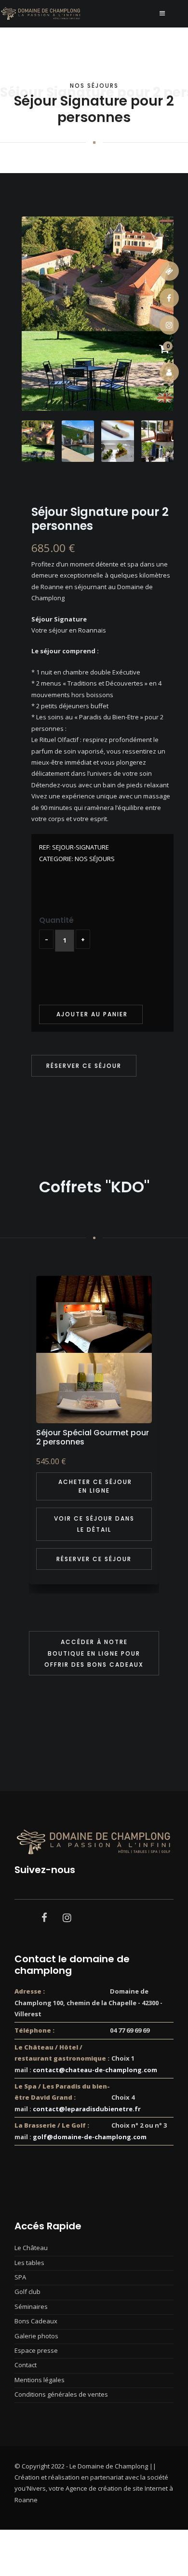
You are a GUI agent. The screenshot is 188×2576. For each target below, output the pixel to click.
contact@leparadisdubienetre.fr (87, 2109)
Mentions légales (40, 2380)
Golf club (27, 2292)
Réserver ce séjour (84, 1066)
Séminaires (31, 2306)
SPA (20, 2277)
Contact (26, 2365)
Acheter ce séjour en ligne (94, 1486)
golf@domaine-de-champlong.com (90, 2137)
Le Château (31, 2248)
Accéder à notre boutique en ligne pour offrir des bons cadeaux (94, 1653)
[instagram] (67, 1917)
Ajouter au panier (91, 1014)
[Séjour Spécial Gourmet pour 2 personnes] (94, 1349)
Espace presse (36, 2350)
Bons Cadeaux (36, 2321)
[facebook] (44, 1917)
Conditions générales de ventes (61, 2394)
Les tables (29, 2263)
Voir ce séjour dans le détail (94, 1524)
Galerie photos (36, 2336)
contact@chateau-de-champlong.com (95, 2070)
